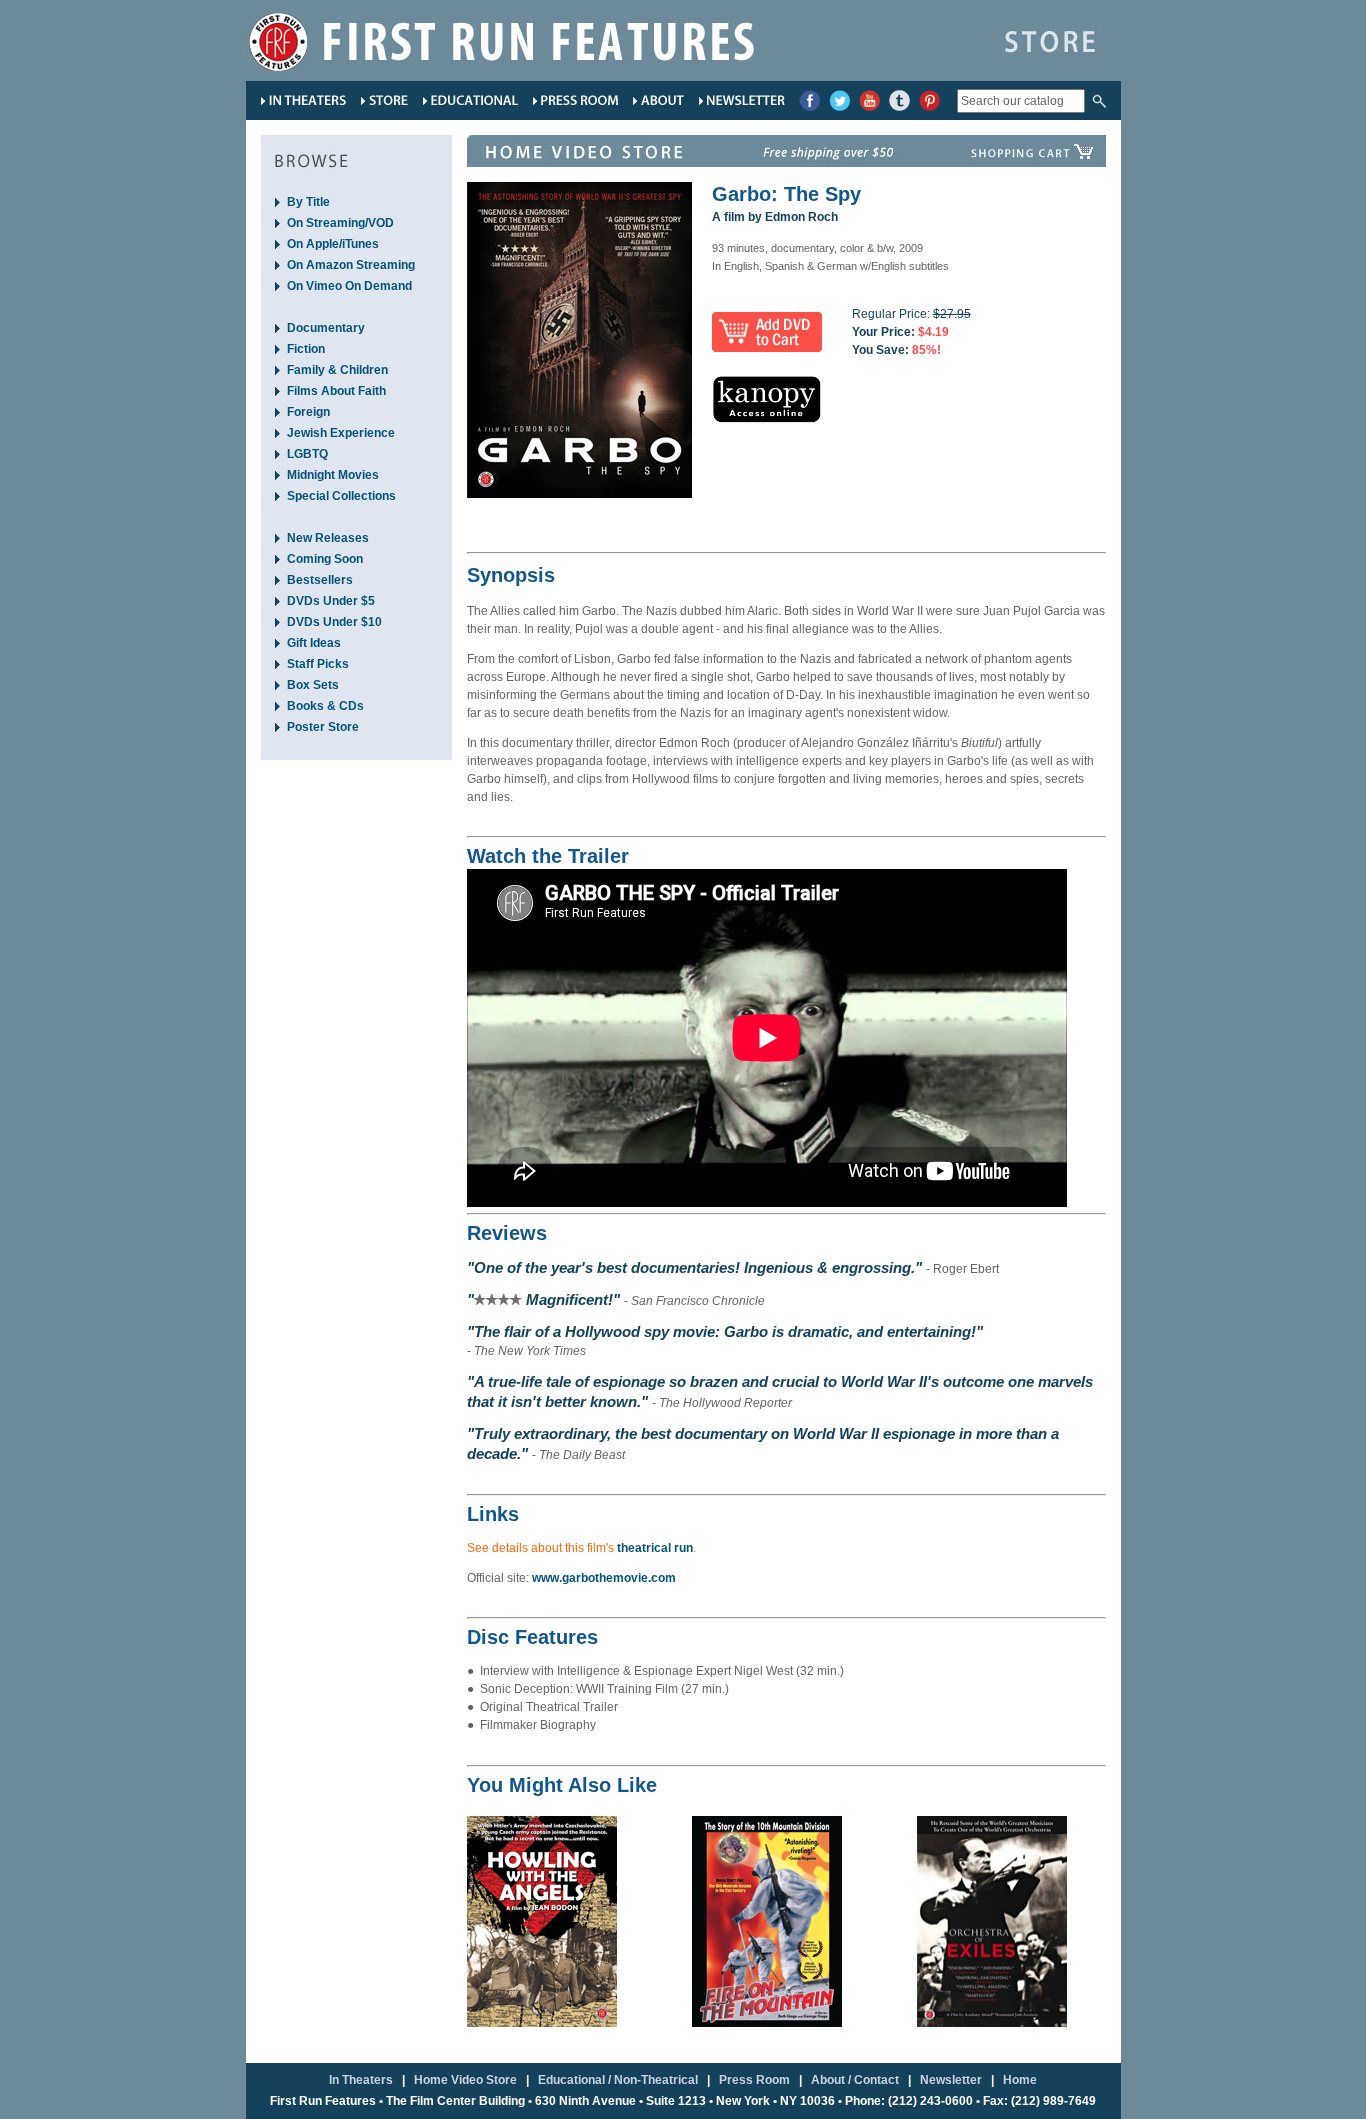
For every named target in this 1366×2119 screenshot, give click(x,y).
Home (1020, 2080)
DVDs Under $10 (334, 622)
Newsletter (951, 2080)
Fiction (306, 349)
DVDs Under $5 (331, 601)
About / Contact (855, 2080)
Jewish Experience (341, 433)
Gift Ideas (314, 643)
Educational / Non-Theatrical (618, 2080)
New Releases (328, 538)
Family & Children (337, 370)
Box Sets (313, 685)
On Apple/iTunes (333, 244)
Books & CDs (325, 706)
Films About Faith (336, 391)
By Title (308, 202)
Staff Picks (318, 664)
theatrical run (655, 1548)
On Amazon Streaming (351, 265)
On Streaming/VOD (340, 223)
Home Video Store (465, 2080)
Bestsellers (320, 580)
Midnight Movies (333, 475)
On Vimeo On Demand (349, 286)
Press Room (754, 2080)
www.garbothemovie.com (604, 1578)
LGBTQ (307, 454)
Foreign (308, 412)
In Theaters (361, 2080)
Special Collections (341, 496)
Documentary (326, 328)
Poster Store (323, 727)
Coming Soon (325, 559)
